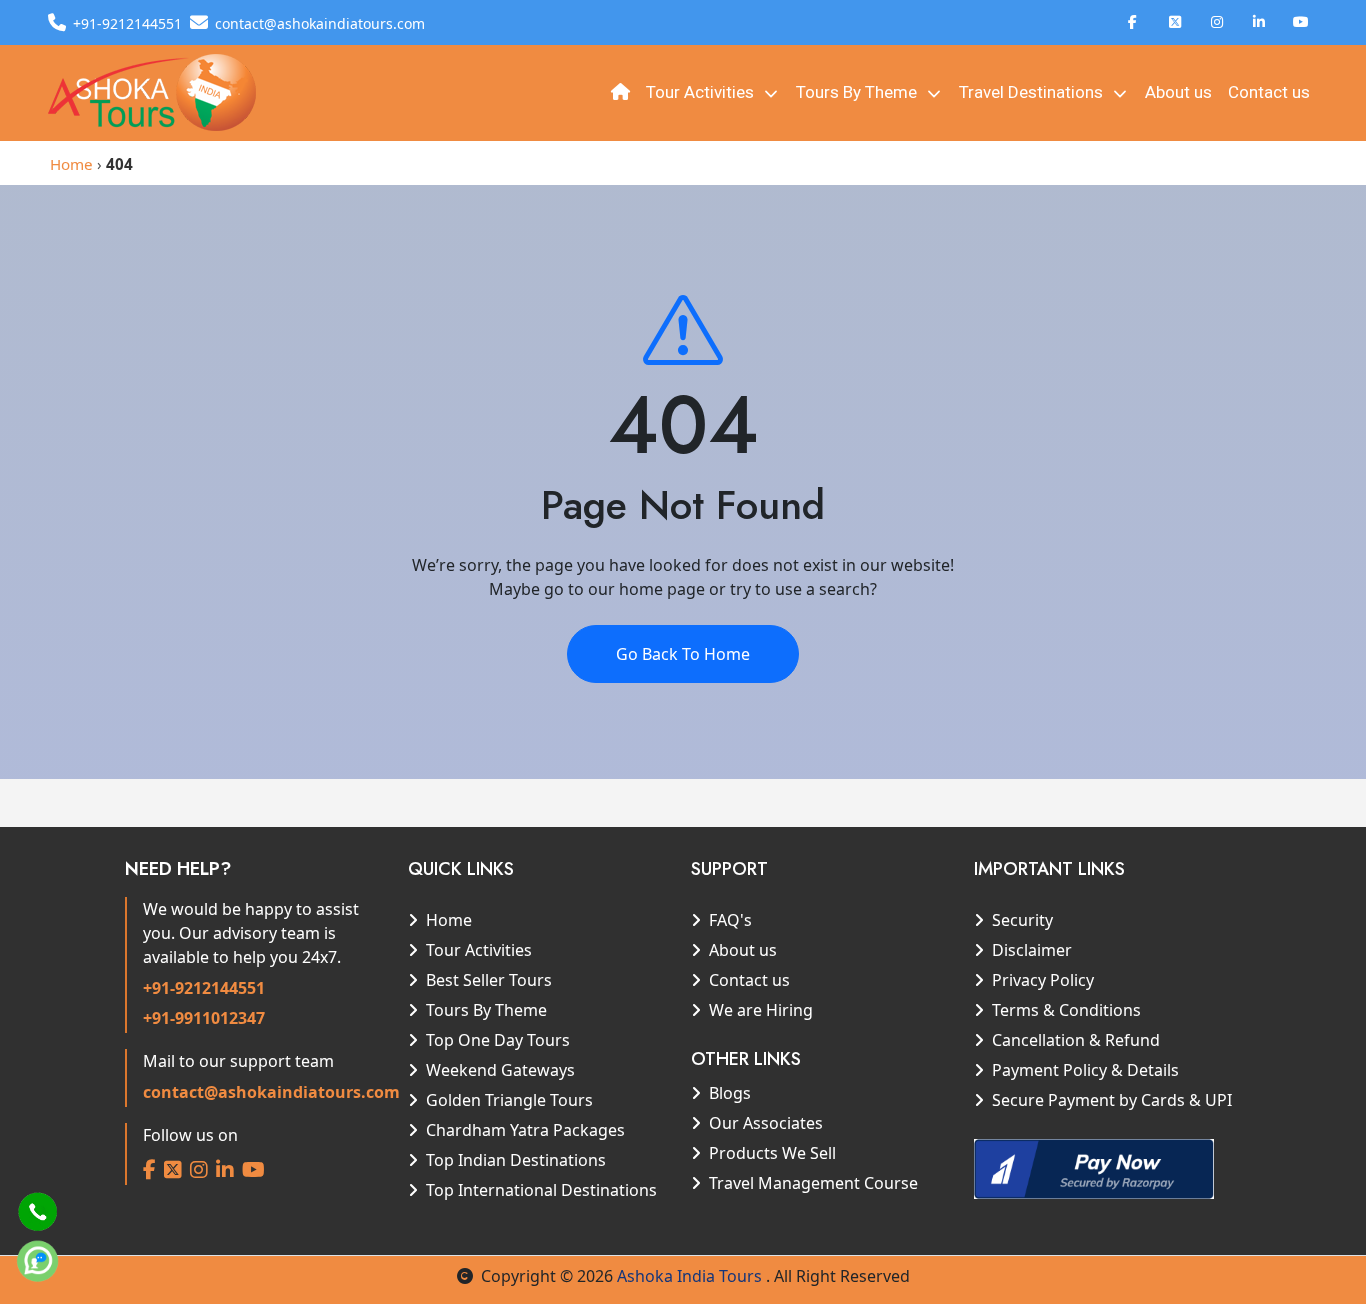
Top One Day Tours (498, 1040)
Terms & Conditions (1066, 1010)
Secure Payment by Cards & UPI (1112, 1100)
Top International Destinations (541, 1190)
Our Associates (766, 1123)
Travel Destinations (1033, 92)
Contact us (1269, 92)
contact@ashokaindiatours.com (271, 1092)
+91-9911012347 (204, 1018)
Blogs (730, 1093)
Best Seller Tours (489, 980)
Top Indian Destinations (516, 1160)
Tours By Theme (858, 92)
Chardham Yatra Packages (525, 1130)
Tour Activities (702, 92)
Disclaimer (1032, 950)
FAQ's (730, 920)
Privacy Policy (1043, 980)
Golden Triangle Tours (509, 1100)
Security (1022, 920)
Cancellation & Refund (1076, 1040)
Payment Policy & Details (1085, 1070)
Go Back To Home (683, 654)
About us (1178, 92)
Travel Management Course (813, 1183)
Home (71, 164)
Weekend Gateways (500, 1070)
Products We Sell (772, 1153)
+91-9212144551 (204, 988)
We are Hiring (761, 1010)
